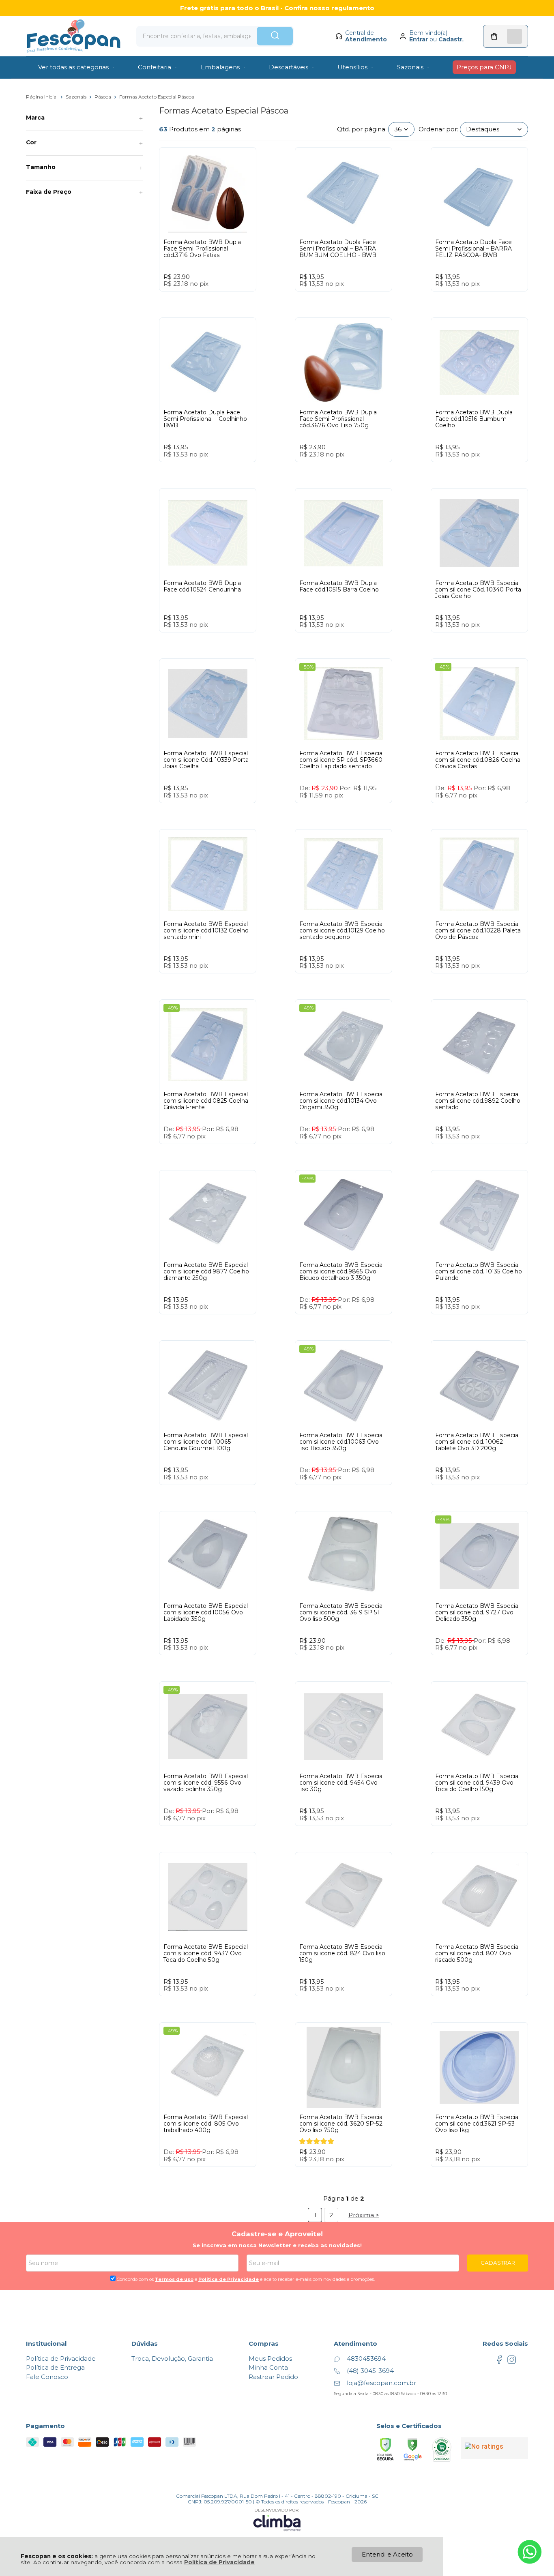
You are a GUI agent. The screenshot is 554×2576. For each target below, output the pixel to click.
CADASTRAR (498, 2263)
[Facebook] (499, 2362)
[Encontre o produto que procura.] (275, 36)
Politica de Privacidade (229, 2279)
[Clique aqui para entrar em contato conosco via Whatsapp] (530, 2552)
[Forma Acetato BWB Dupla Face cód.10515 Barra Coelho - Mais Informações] (344, 533)
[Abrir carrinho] (506, 36)
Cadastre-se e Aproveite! (277, 2234)
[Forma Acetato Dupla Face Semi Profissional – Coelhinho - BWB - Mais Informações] (208, 362)
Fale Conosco (47, 2377)
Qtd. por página (361, 129)
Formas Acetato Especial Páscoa (157, 97)
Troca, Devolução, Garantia (172, 2358)
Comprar (223, 299)
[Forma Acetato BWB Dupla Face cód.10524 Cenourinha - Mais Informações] (208, 533)
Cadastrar (453, 39)
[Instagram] (512, 2362)
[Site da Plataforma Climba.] (277, 2519)
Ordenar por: (438, 129)
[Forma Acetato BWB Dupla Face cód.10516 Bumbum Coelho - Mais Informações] (479, 362)
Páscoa (103, 97)
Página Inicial (42, 97)
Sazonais (77, 97)
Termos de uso (174, 2279)
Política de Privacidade (219, 2562)
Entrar (419, 39)
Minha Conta (268, 2367)
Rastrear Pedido (273, 2377)
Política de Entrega (55, 2367)
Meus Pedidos (270, 2358)
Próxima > (364, 2215)
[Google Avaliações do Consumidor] (495, 2448)
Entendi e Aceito (387, 2554)
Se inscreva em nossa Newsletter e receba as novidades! (277, 2245)
